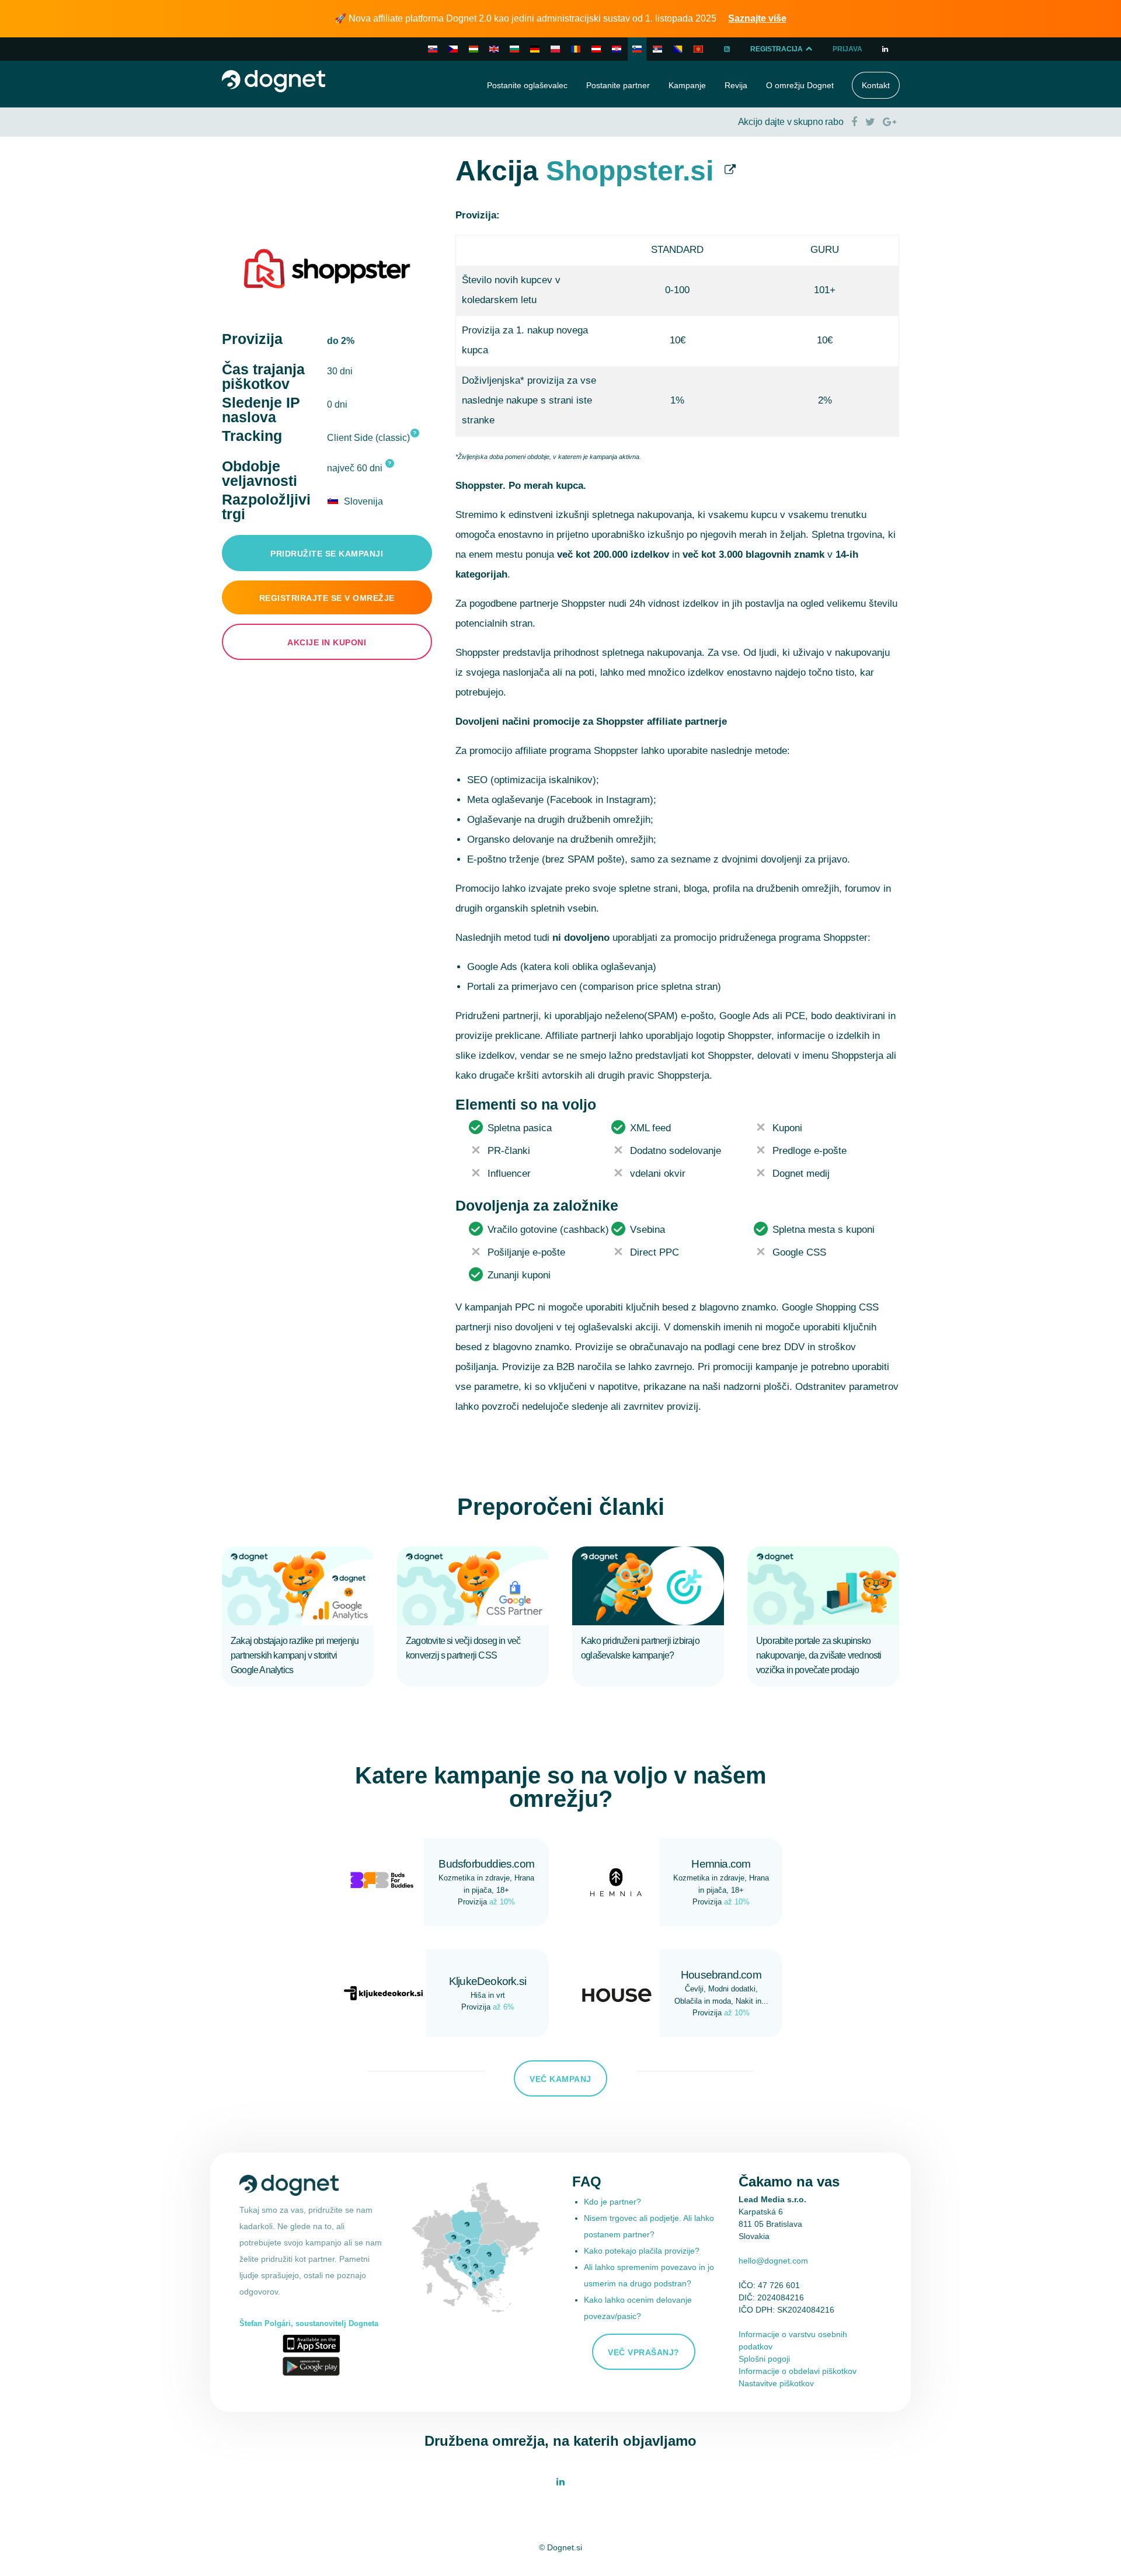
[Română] (576, 49)
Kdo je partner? (612, 2202)
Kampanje (687, 85)
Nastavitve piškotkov (776, 2383)
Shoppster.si (630, 171)
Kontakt (876, 85)
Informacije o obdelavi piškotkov (798, 2371)
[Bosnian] (678, 49)
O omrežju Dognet (800, 85)
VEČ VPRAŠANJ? (644, 2352)
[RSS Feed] (727, 49)
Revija (736, 85)
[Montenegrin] (698, 49)
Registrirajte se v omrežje (327, 598)
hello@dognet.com (773, 2261)
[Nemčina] (596, 49)
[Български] (514, 49)
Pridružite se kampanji (327, 554)
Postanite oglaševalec (527, 85)
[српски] (657, 49)
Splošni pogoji (764, 2359)
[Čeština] (453, 49)
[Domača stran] (274, 80)
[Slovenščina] (637, 49)
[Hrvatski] (617, 49)
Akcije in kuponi (327, 642)
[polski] (555, 49)
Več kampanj (560, 2079)
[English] (494, 49)
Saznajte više (757, 18)
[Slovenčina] (433, 49)
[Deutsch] (535, 49)
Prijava (847, 49)
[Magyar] (474, 49)
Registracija (777, 49)
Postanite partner (618, 85)
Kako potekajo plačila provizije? (642, 2251)
